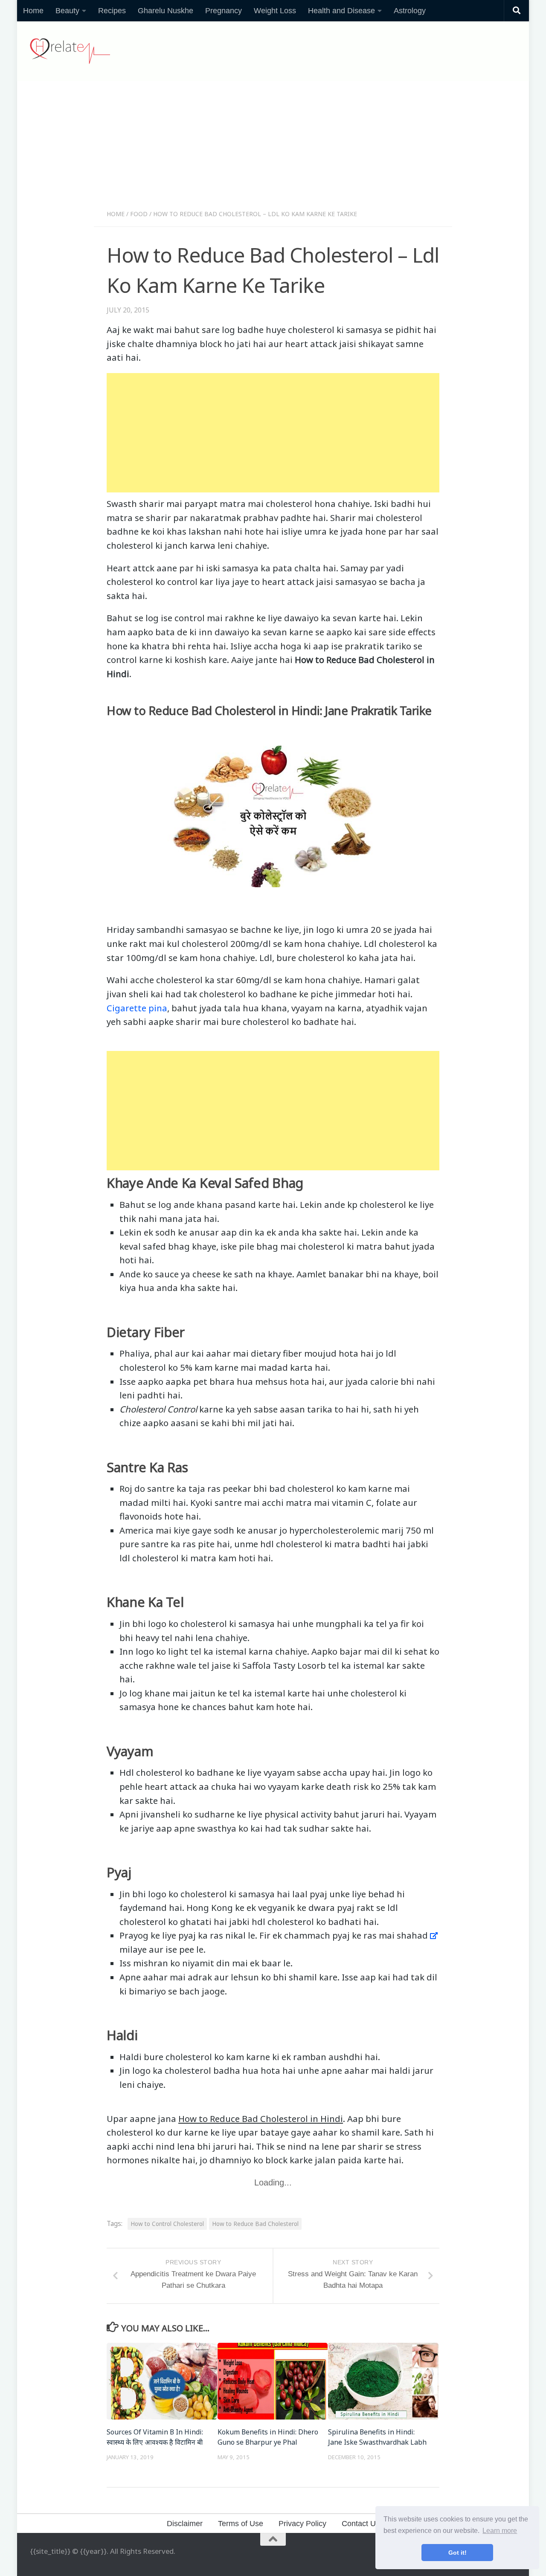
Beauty (67, 11)
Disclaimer (185, 2524)
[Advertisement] (273, 148)
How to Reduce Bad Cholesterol (255, 2224)
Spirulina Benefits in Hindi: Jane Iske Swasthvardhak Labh (377, 2437)
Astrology (410, 11)
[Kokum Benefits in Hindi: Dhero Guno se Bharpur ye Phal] (273, 2381)
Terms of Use (241, 2524)
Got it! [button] (457, 2553)
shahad (412, 1935)
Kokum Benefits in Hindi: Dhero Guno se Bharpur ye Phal (268, 2437)
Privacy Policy (302, 2524)
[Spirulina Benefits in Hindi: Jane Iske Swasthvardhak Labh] (383, 2381)
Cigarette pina (137, 1008)
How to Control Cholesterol (167, 2224)
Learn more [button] (500, 2531)
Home (33, 11)
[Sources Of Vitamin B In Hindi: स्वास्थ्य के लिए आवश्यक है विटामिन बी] (162, 2381)
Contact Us (361, 2524)
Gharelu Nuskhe (166, 11)
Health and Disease (341, 11)
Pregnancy (224, 11)
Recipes (112, 11)
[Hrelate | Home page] (70, 51)
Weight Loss (275, 11)
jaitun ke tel (215, 1693)
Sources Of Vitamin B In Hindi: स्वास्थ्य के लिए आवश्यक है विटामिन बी (155, 2437)
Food (139, 214)
